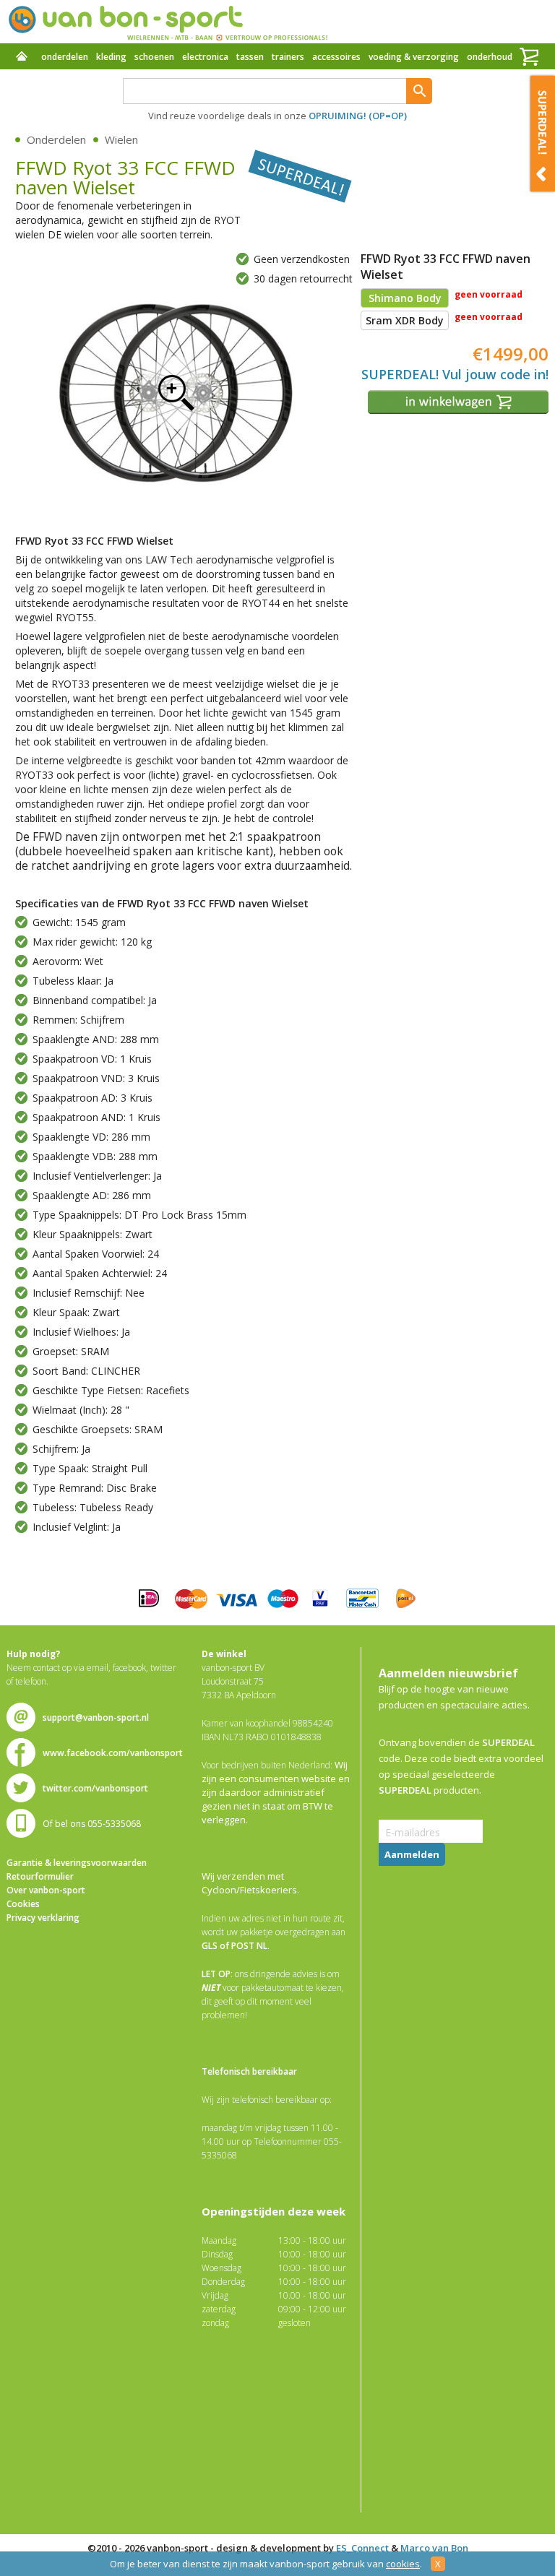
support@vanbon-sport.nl (96, 1717)
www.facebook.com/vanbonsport (113, 1753)
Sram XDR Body (405, 320)
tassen (250, 57)
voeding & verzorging (414, 57)
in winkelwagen (460, 402)
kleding (111, 57)
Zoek (419, 91)
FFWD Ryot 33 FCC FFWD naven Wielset (176, 392)
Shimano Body (405, 298)
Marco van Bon (434, 2548)
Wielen (121, 139)
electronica (205, 57)
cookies (403, 2564)
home (22, 58)
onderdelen (65, 57)
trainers (288, 57)
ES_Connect (362, 2548)
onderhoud (490, 57)
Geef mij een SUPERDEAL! (543, 134)
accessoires (336, 57)
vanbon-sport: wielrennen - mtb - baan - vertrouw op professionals (167, 22)
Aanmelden (412, 1854)
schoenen (154, 57)
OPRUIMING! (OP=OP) (358, 116)
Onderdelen (56, 139)
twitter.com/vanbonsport (95, 1788)
